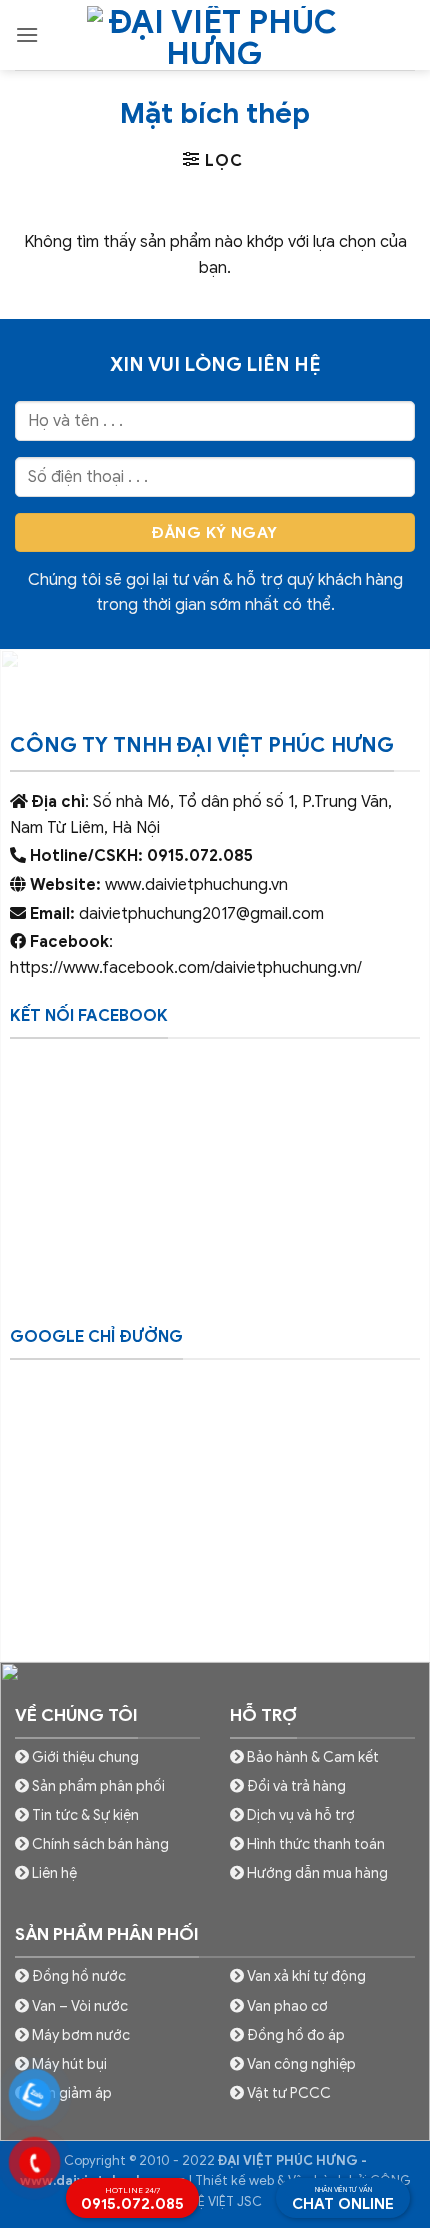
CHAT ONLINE (343, 2199)
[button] (27, 34)
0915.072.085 (132, 2199)
